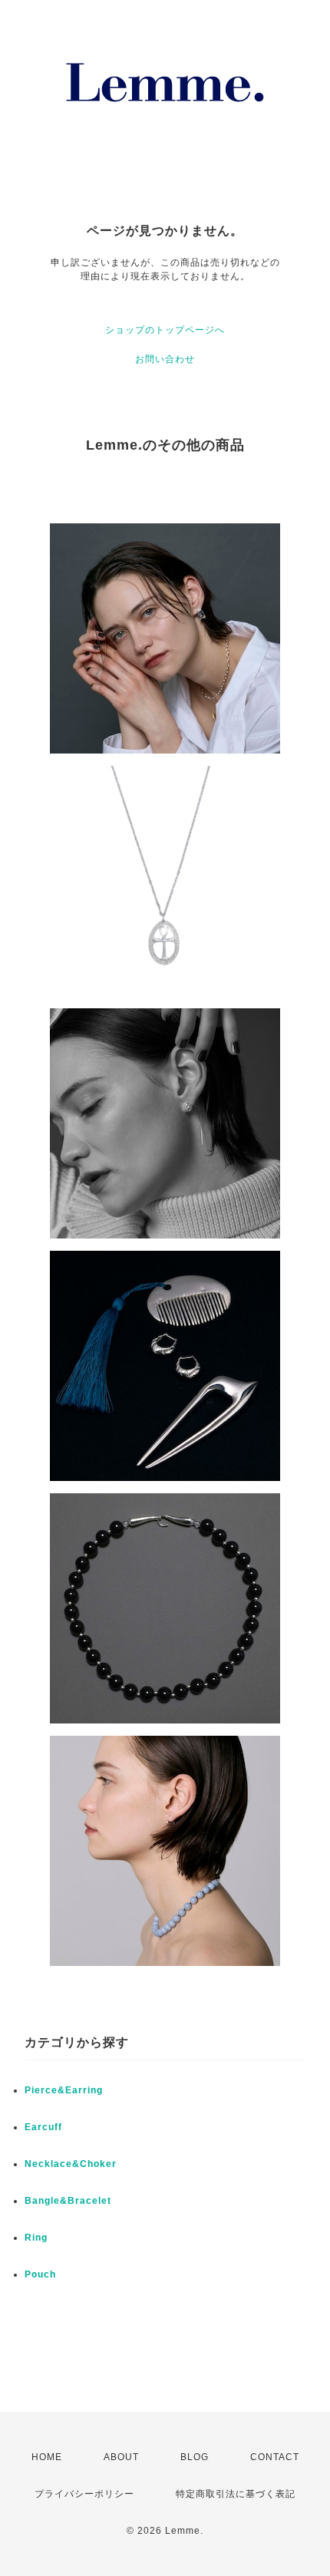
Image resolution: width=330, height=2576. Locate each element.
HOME (47, 2457)
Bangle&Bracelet (68, 2201)
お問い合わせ (165, 359)
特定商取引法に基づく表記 (236, 2494)
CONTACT (275, 2457)
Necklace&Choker (71, 2164)
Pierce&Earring (64, 2090)
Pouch (40, 2274)
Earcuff (43, 2127)
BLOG (195, 2457)
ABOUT (121, 2457)
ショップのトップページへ (165, 330)
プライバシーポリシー (84, 2494)
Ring (36, 2238)
